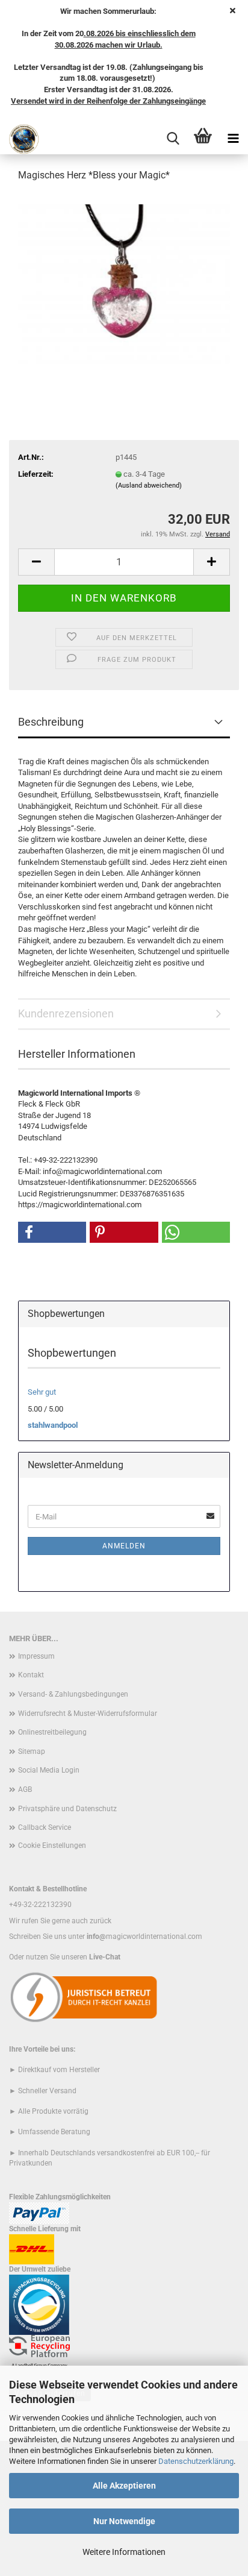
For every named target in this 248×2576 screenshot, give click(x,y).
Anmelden (124, 1546)
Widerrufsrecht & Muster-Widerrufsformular (88, 1714)
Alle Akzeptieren (124, 2486)
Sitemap (32, 1751)
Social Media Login (49, 1770)
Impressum (36, 1656)
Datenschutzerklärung (196, 2461)
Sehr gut (42, 1392)
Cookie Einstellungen (52, 1846)
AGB (25, 1789)
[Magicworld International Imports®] (20, 139)
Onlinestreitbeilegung (52, 1732)
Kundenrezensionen (66, 1013)
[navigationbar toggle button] (233, 139)
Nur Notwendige (124, 2521)
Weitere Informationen (124, 2552)
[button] (36, 562)
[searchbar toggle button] (173, 139)
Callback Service (45, 1827)
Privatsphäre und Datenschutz (67, 1809)
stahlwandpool (53, 1425)
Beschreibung (51, 722)
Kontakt (31, 1675)
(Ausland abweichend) (149, 485)
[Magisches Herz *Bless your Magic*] (124, 283)
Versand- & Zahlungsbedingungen (73, 1694)
